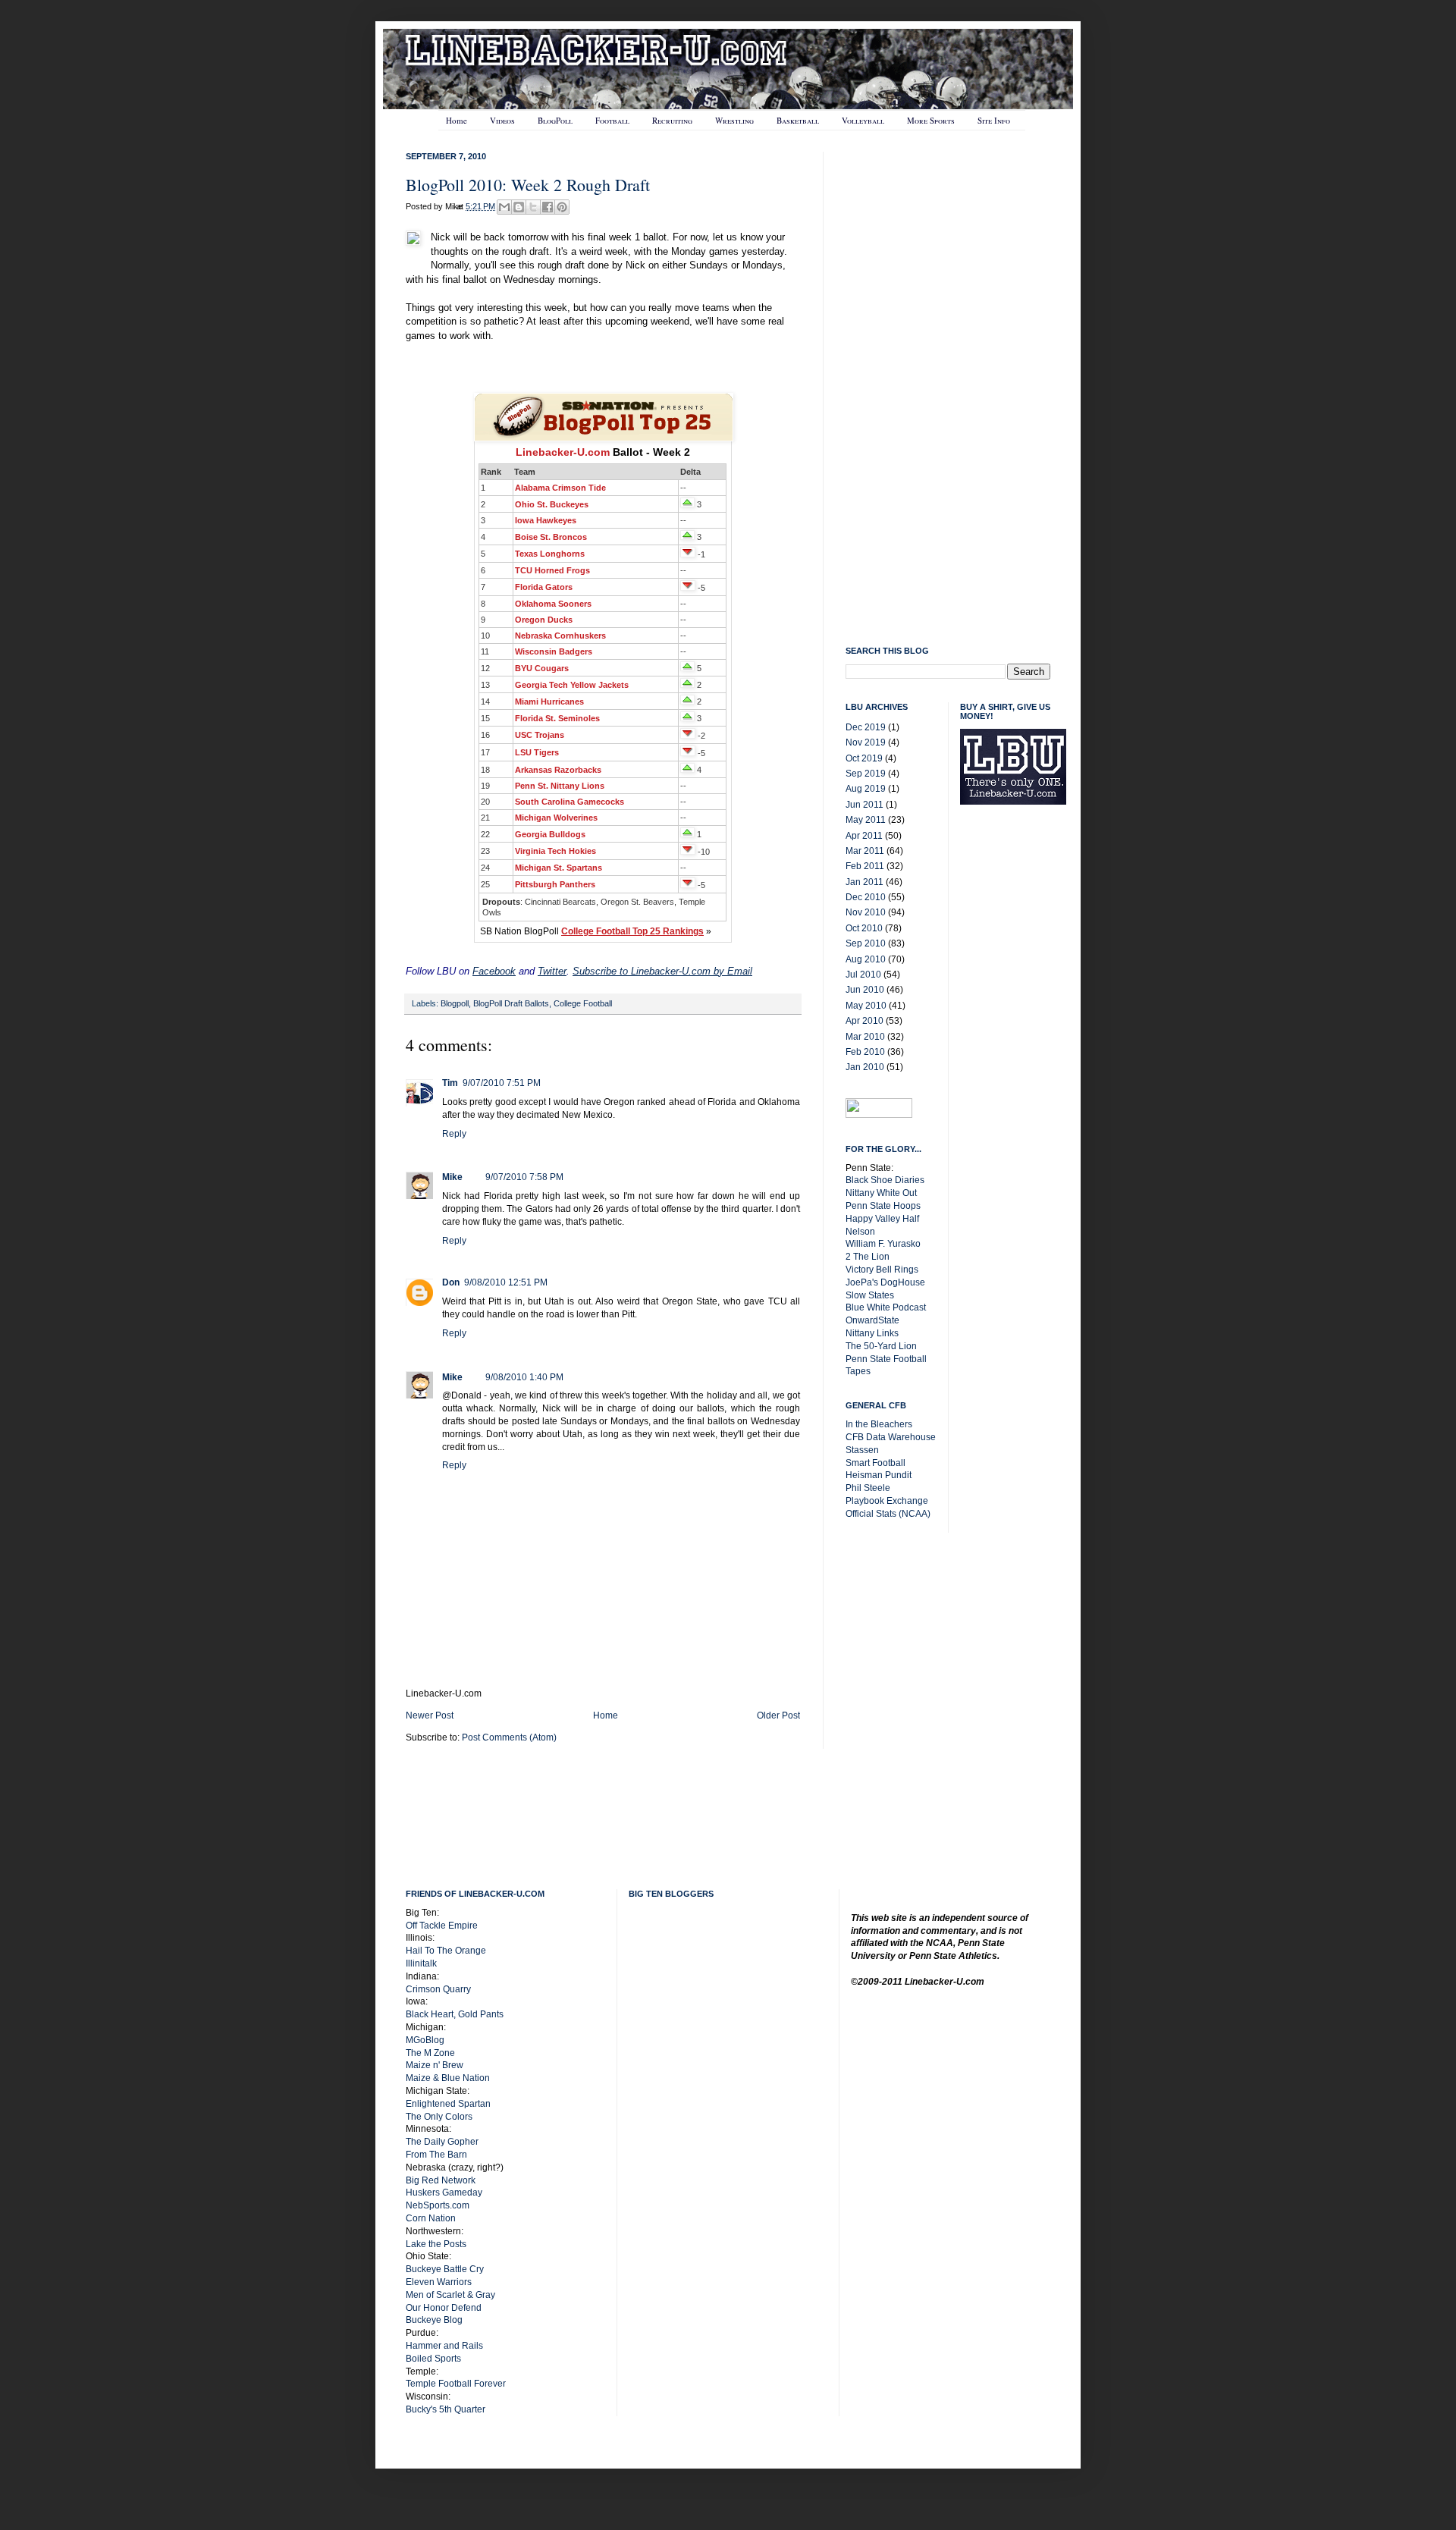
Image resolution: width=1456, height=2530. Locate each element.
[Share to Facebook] (548, 207)
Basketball (798, 120)
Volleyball (863, 120)
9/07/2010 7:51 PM (502, 1083)
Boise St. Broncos (551, 537)
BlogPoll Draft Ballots (511, 1003)
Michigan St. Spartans (559, 868)
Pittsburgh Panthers (555, 884)
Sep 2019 (866, 774)
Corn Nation (431, 2218)
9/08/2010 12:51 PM (506, 1282)
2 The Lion (868, 1257)
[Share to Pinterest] (562, 207)
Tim (450, 1083)
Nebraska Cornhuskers (560, 636)
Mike (452, 1177)
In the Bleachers (879, 1424)
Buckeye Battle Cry (445, 2269)
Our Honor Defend (444, 2308)
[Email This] (504, 207)
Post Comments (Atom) (509, 1737)
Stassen (862, 1450)
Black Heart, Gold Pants (455, 2014)
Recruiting (672, 120)
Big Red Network (441, 2180)
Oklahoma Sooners (553, 604)
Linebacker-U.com (563, 452)
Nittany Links (872, 1333)
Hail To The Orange (446, 1951)
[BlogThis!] (519, 207)
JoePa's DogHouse (885, 1282)
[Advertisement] (1021, 1059)
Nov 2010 (866, 912)
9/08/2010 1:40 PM (524, 1377)
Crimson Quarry (438, 1989)
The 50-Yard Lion (881, 1346)
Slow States (870, 1295)
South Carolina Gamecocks (570, 802)
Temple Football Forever (456, 2384)
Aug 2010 (866, 959)
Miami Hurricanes (549, 702)
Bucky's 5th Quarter (446, 2409)
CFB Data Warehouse (891, 1437)
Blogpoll (455, 1003)
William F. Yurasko (883, 1244)
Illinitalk (421, 1963)
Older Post (778, 1715)
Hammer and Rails (444, 2346)
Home (457, 120)
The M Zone (430, 2053)
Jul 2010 (863, 975)
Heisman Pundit (879, 1475)
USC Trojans (540, 735)
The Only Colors (439, 2117)
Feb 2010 (865, 1052)
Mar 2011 (865, 851)
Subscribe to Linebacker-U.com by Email (662, 971)
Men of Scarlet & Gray (450, 2295)
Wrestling (734, 120)
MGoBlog (425, 2040)
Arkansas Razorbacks (558, 770)
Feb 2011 (865, 866)
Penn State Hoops (883, 1206)
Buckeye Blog (434, 2320)
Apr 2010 (864, 1021)
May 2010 (866, 1006)
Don (451, 1282)
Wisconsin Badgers (554, 651)
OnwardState (872, 1320)
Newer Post (430, 1715)
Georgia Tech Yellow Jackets (572, 685)
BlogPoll (555, 120)
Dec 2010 (866, 897)
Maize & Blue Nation (448, 2078)
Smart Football (875, 1463)
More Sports (931, 120)
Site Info (994, 120)
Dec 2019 (866, 727)
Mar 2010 (865, 1037)
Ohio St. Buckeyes (552, 504)
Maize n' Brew (435, 2065)
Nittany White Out (881, 1193)
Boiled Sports (433, 2359)
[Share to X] (533, 207)
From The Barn (436, 2155)
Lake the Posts (436, 2244)
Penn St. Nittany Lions (560, 786)
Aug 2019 (866, 789)
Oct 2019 (864, 758)
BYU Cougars (542, 668)
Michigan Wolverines (556, 818)
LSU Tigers (537, 752)
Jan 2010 (865, 1067)
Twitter (552, 971)
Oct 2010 (864, 928)
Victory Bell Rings (882, 1270)
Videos (502, 120)
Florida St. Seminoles (557, 718)
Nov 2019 (866, 742)
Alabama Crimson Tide (560, 488)
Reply (454, 1134)
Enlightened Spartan (448, 2104)
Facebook (494, 971)
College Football (583, 1003)
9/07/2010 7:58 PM (524, 1177)
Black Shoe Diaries (885, 1180)
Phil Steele (868, 1488)
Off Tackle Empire (442, 1926)
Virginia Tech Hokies (555, 851)
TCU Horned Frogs (552, 570)
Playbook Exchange (887, 1501)
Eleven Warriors (439, 2282)
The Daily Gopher (442, 2142)
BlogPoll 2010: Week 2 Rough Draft (528, 185)
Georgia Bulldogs (550, 834)
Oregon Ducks (544, 620)
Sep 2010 (866, 943)
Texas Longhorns (550, 554)
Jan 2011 (864, 882)
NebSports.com (438, 2205)
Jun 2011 (864, 805)
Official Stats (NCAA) (888, 1514)
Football (612, 120)
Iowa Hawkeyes (546, 520)
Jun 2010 (865, 990)
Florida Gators (544, 587)
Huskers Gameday (444, 2193)
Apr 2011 (864, 836)
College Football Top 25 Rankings (632, 931)
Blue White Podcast (886, 1307)
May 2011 (866, 820)
